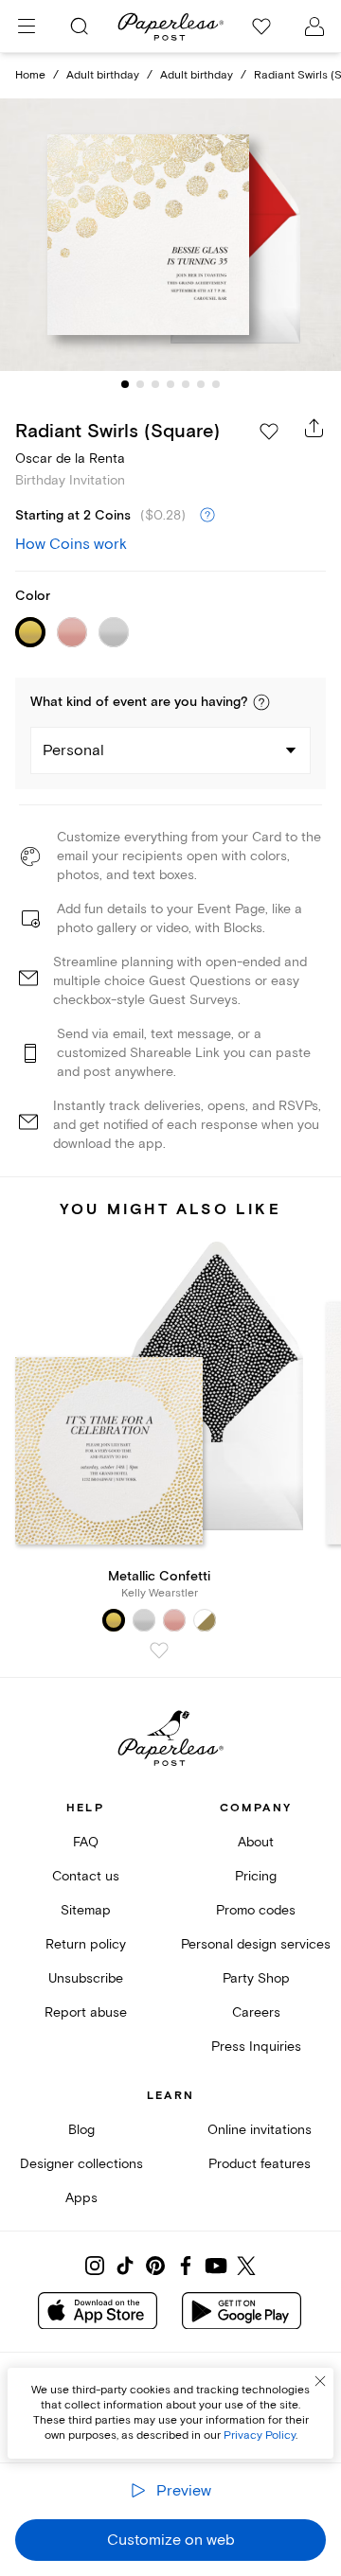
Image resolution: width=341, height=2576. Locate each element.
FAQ (86, 1842)
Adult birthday (103, 75)
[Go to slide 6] (201, 384)
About (256, 1842)
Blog (81, 2130)
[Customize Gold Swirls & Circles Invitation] (170, 235)
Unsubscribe (86, 1978)
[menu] (27, 26)
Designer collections (81, 2164)
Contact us (86, 1876)
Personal (73, 750)
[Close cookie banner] (320, 2381)
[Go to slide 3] (155, 384)
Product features (260, 2164)
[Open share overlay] (314, 428)
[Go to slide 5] (186, 384)
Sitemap (86, 1910)
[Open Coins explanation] (207, 516)
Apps (81, 2198)
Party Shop (256, 1978)
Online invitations (260, 2130)
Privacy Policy (260, 2435)
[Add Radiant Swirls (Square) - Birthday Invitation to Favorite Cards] (269, 432)
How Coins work (71, 544)
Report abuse (86, 2012)
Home (30, 75)
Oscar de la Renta (70, 459)
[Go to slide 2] (140, 384)
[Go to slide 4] (170, 384)
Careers (256, 2012)
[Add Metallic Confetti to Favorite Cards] (159, 1650)
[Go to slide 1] (125, 384)
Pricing (256, 1876)
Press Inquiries (256, 2047)
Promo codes (256, 1910)
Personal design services (256, 1944)
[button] (261, 702)
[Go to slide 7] (216, 384)
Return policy (86, 1944)
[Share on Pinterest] (155, 2266)
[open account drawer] (314, 26)
